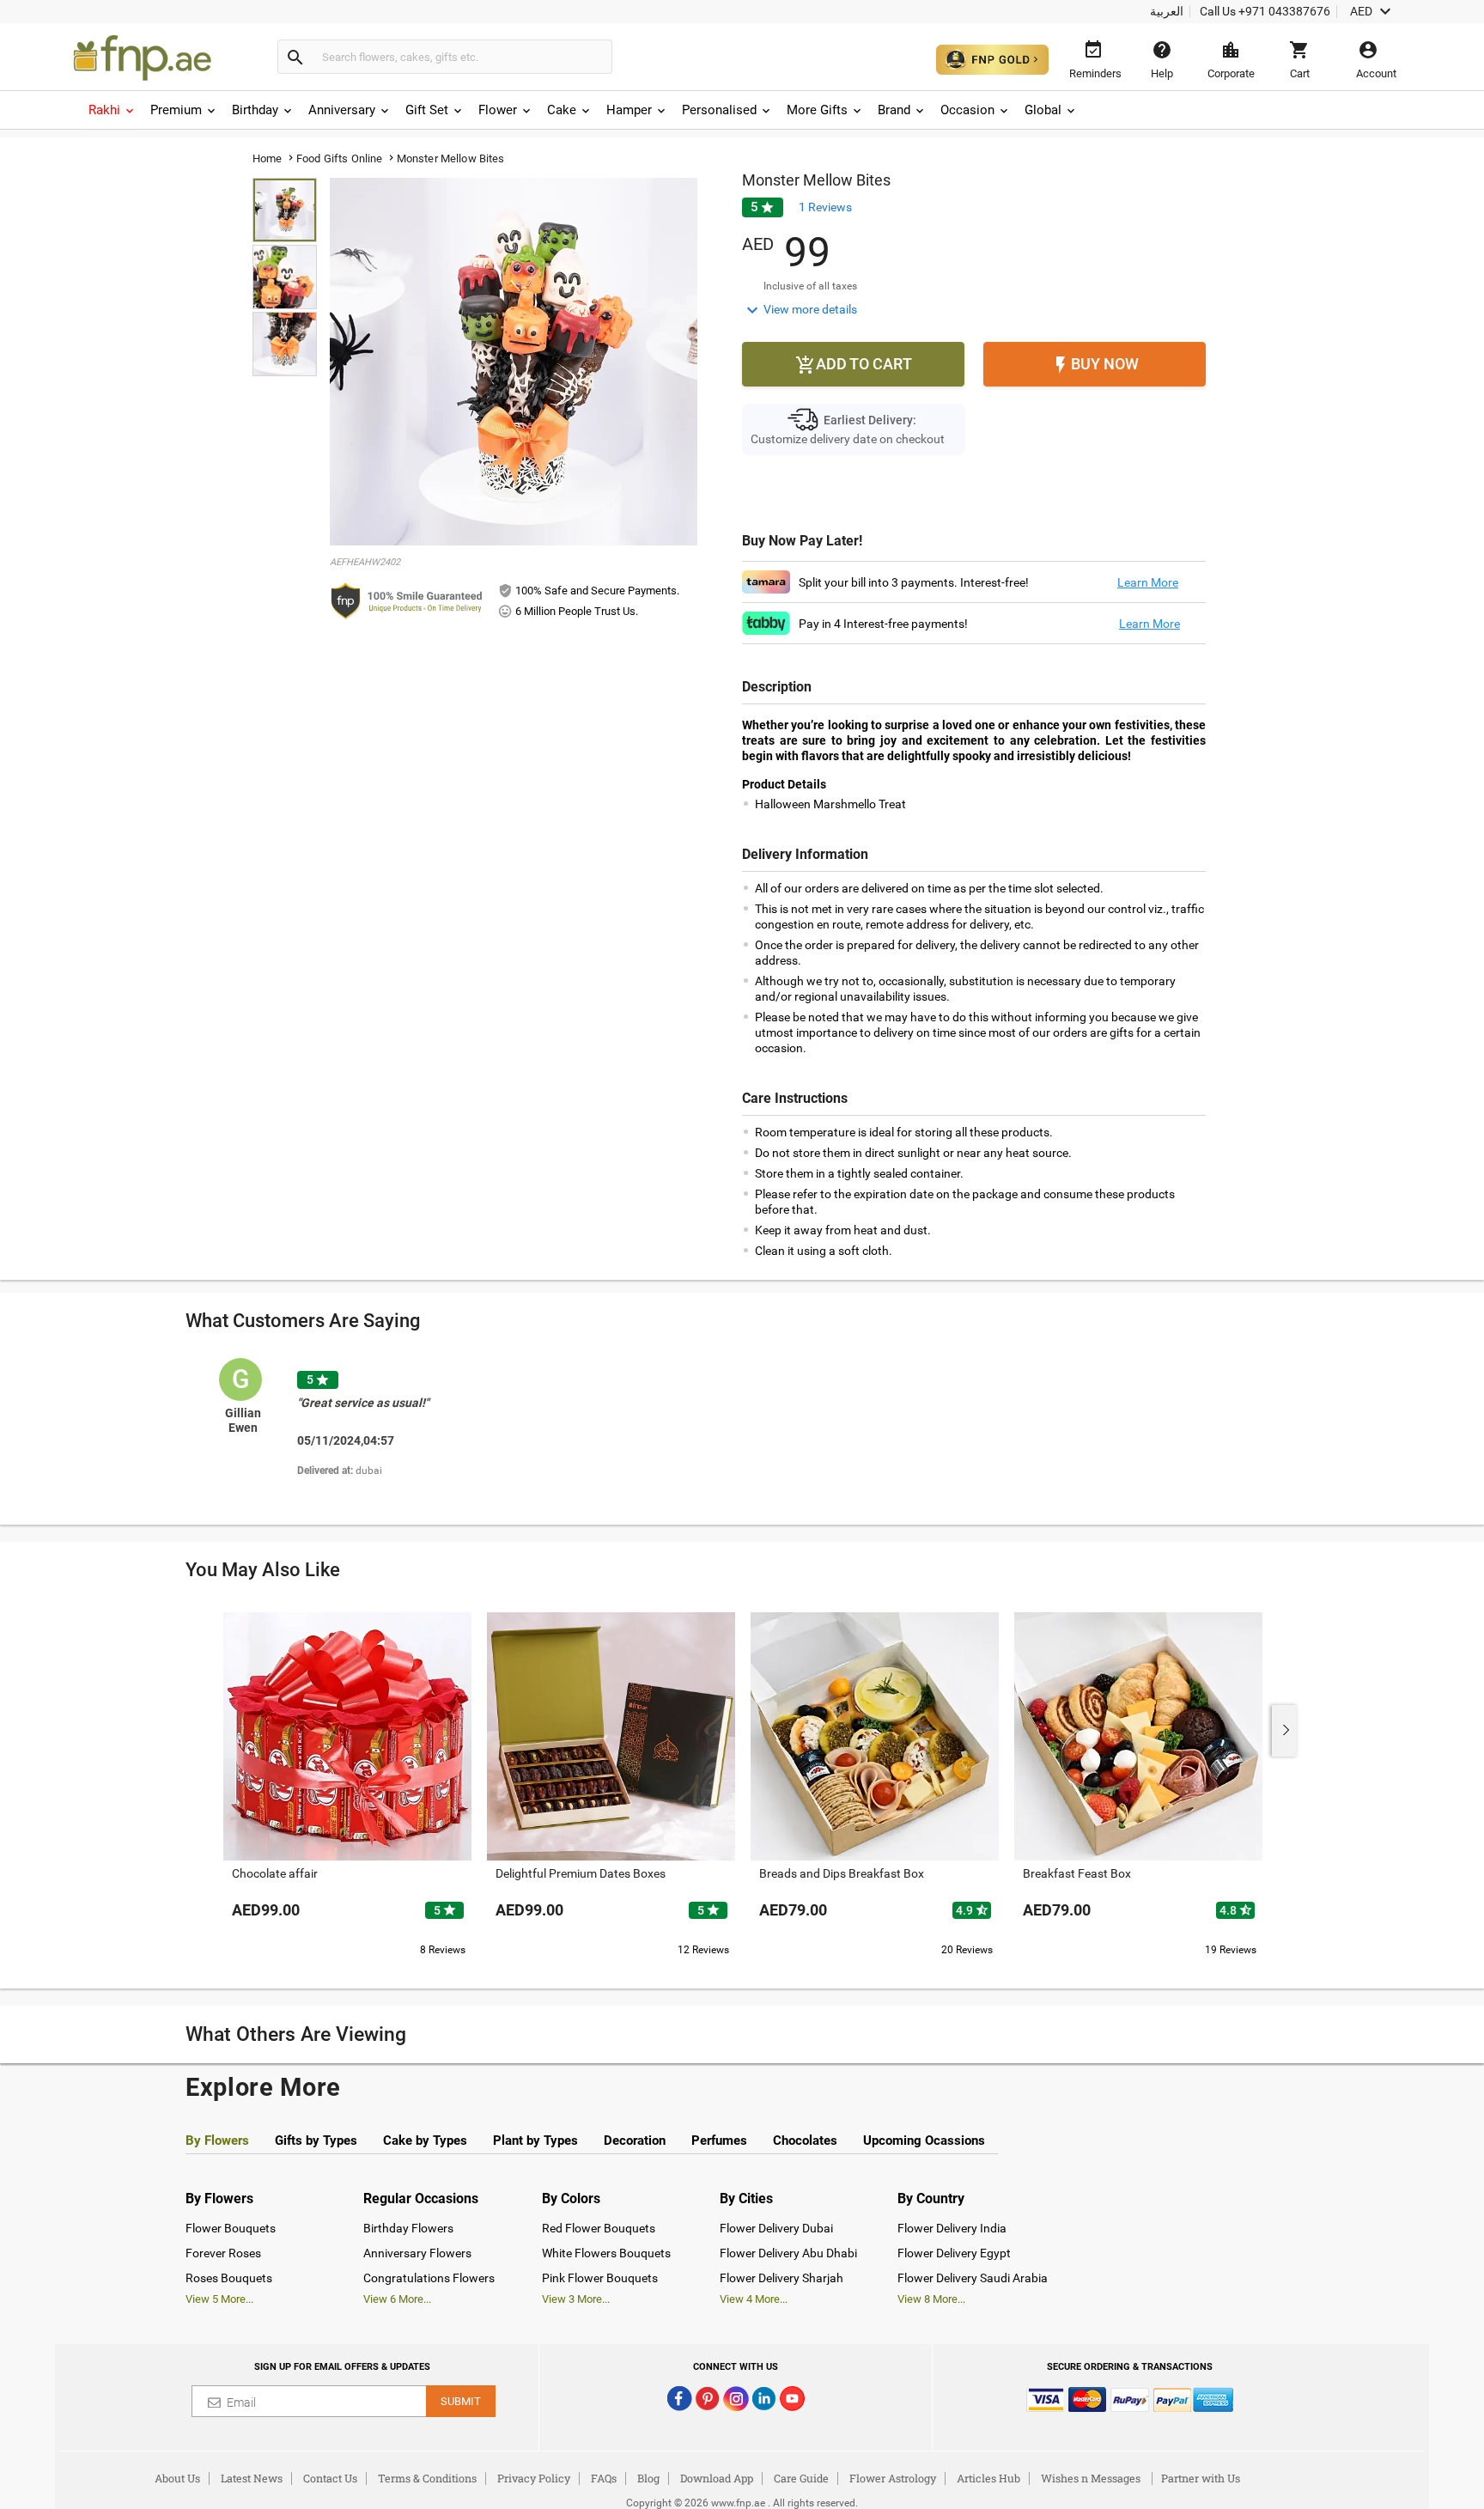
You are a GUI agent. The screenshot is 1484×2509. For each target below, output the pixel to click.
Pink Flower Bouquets (600, 2278)
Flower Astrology (893, 2478)
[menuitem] (113, 110)
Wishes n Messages (1091, 2478)
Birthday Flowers (408, 2228)
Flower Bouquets (231, 2228)
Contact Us (330, 2478)
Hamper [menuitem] (629, 110)
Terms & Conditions (427, 2478)
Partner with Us (1201, 2478)
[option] (384, 1431)
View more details (800, 310)
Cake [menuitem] (562, 110)
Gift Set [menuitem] (427, 110)
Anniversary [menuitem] (342, 110)
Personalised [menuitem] (719, 110)
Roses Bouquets (229, 2278)
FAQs (604, 2478)
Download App (717, 2478)
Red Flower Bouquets (599, 2228)
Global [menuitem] (1043, 110)
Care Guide (801, 2478)
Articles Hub (988, 2478)
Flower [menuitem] (498, 110)
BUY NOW (1095, 365)
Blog (648, 2478)
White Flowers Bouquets (606, 2253)
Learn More (1148, 582)
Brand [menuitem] (894, 110)
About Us (177, 2478)
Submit (461, 2401)
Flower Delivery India (952, 2228)
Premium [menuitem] (176, 110)
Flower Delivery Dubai (776, 2228)
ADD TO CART (854, 365)
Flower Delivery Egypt (954, 2253)
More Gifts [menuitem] (817, 110)
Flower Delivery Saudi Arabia (973, 2278)
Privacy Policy (534, 2478)
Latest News (252, 2478)
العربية (1167, 11)
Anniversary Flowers (417, 2253)
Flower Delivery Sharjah (782, 2278)
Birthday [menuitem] (255, 110)
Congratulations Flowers (429, 2278)
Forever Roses (223, 2253)
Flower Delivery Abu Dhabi (788, 2253)
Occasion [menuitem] (967, 110)
